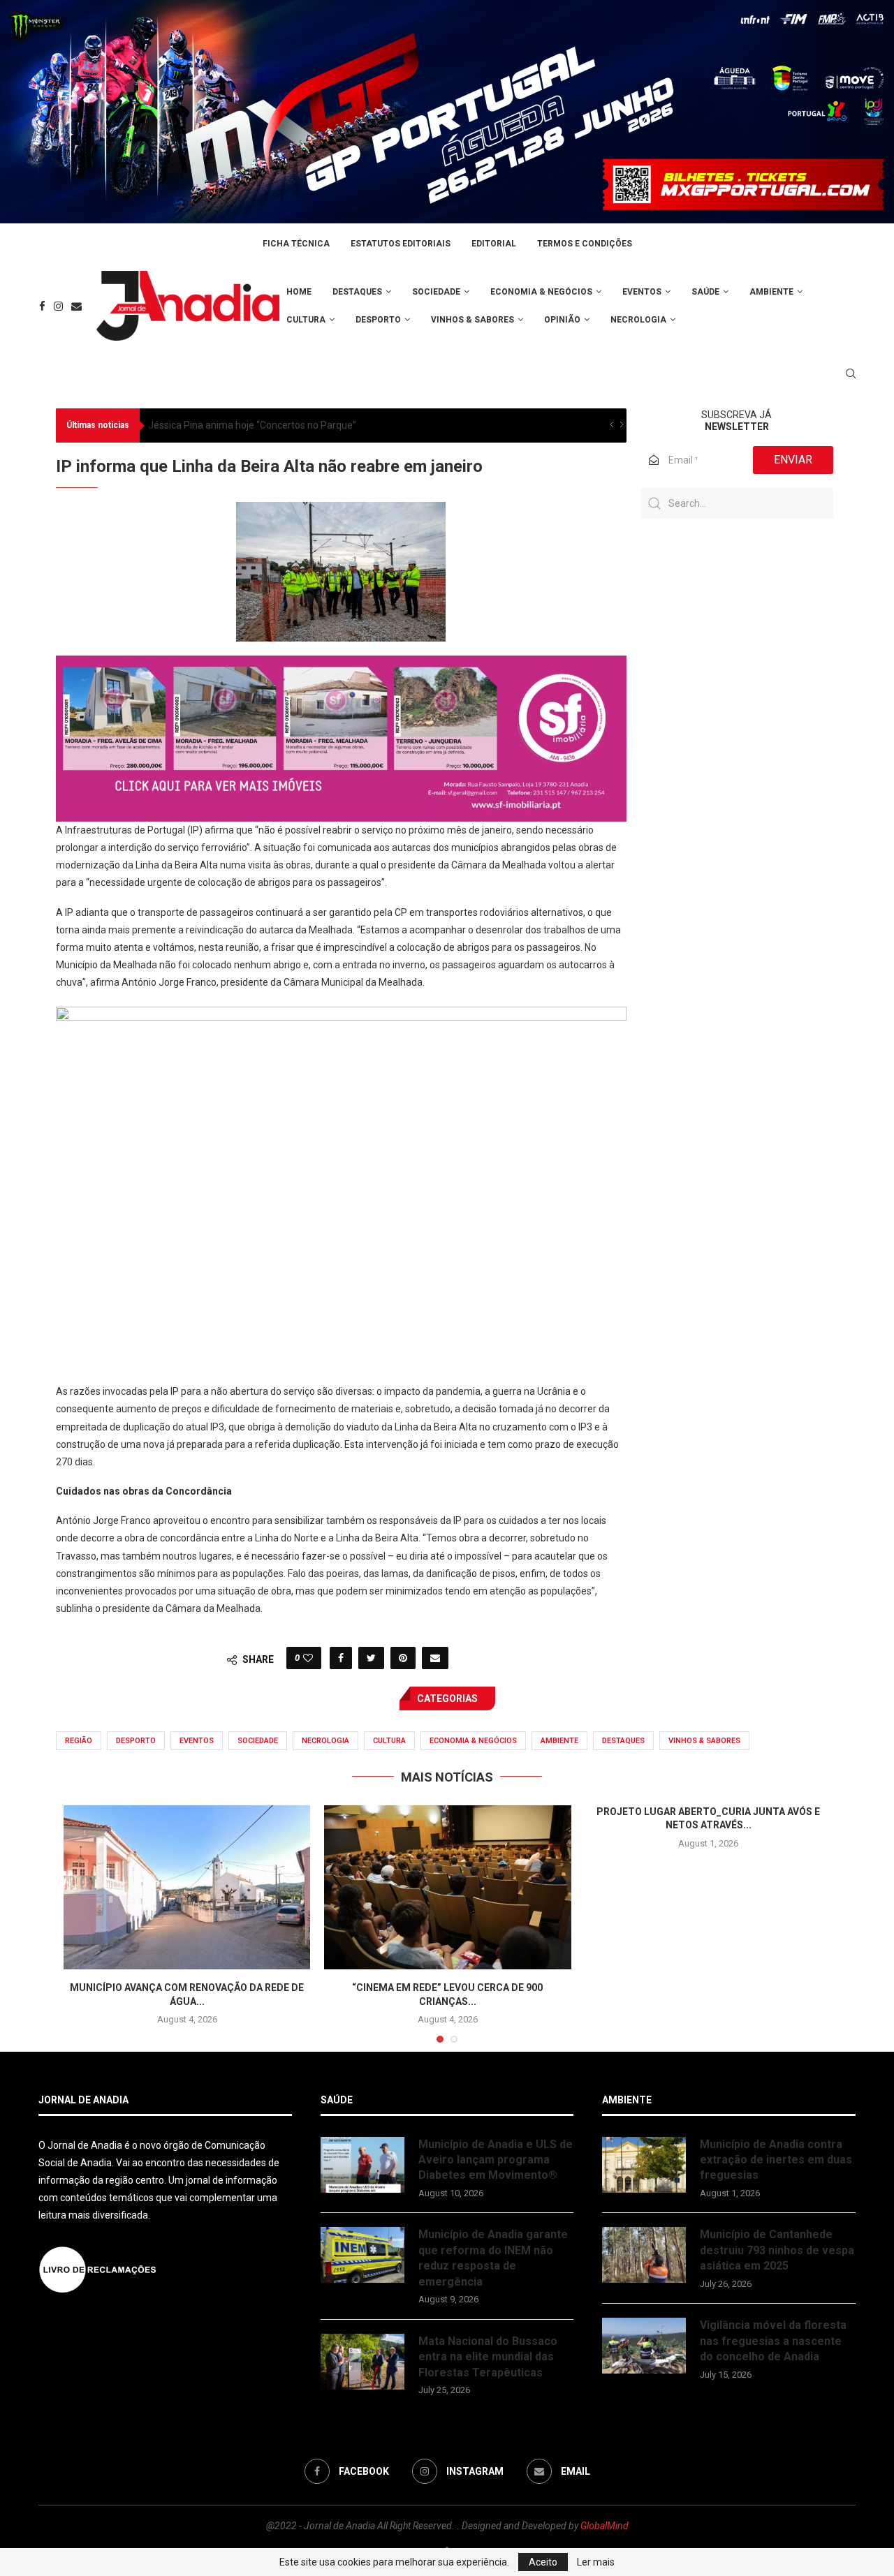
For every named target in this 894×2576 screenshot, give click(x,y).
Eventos (642, 292)
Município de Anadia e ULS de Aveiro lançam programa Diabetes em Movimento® (496, 2160)
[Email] (76, 306)
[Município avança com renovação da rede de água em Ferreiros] (187, 1888)
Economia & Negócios (541, 292)
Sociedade (436, 292)
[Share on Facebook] (341, 1658)
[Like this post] (308, 1658)
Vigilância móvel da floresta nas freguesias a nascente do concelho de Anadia (773, 2341)
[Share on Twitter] (371, 1658)
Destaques (357, 292)
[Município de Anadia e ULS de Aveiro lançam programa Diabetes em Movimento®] (362, 2165)
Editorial (494, 244)
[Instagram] (58, 306)
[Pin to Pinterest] (403, 1658)
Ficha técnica (296, 244)
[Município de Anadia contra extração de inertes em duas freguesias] (644, 2165)
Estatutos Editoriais (401, 244)
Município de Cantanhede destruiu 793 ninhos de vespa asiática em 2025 (777, 2250)
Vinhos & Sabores (472, 320)
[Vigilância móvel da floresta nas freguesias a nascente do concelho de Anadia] (644, 2346)
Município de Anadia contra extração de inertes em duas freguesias (776, 2160)
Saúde (705, 292)
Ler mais (596, 2562)
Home (299, 292)
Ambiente (771, 292)
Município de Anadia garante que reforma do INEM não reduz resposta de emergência (493, 2258)
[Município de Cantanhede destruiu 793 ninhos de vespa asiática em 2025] (644, 2255)
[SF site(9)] (341, 665)
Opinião (562, 320)
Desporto (378, 320)
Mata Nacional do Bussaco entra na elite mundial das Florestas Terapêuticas (488, 2357)
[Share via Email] (435, 1658)
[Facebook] (42, 306)
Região (79, 1741)
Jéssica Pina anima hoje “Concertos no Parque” (252, 425)
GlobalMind (604, 2526)
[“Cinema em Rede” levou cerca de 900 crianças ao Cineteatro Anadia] (447, 1888)
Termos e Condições (585, 244)
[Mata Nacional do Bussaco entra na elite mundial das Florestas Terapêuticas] (362, 2362)
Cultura (306, 320)
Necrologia (638, 320)
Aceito (543, 2562)
